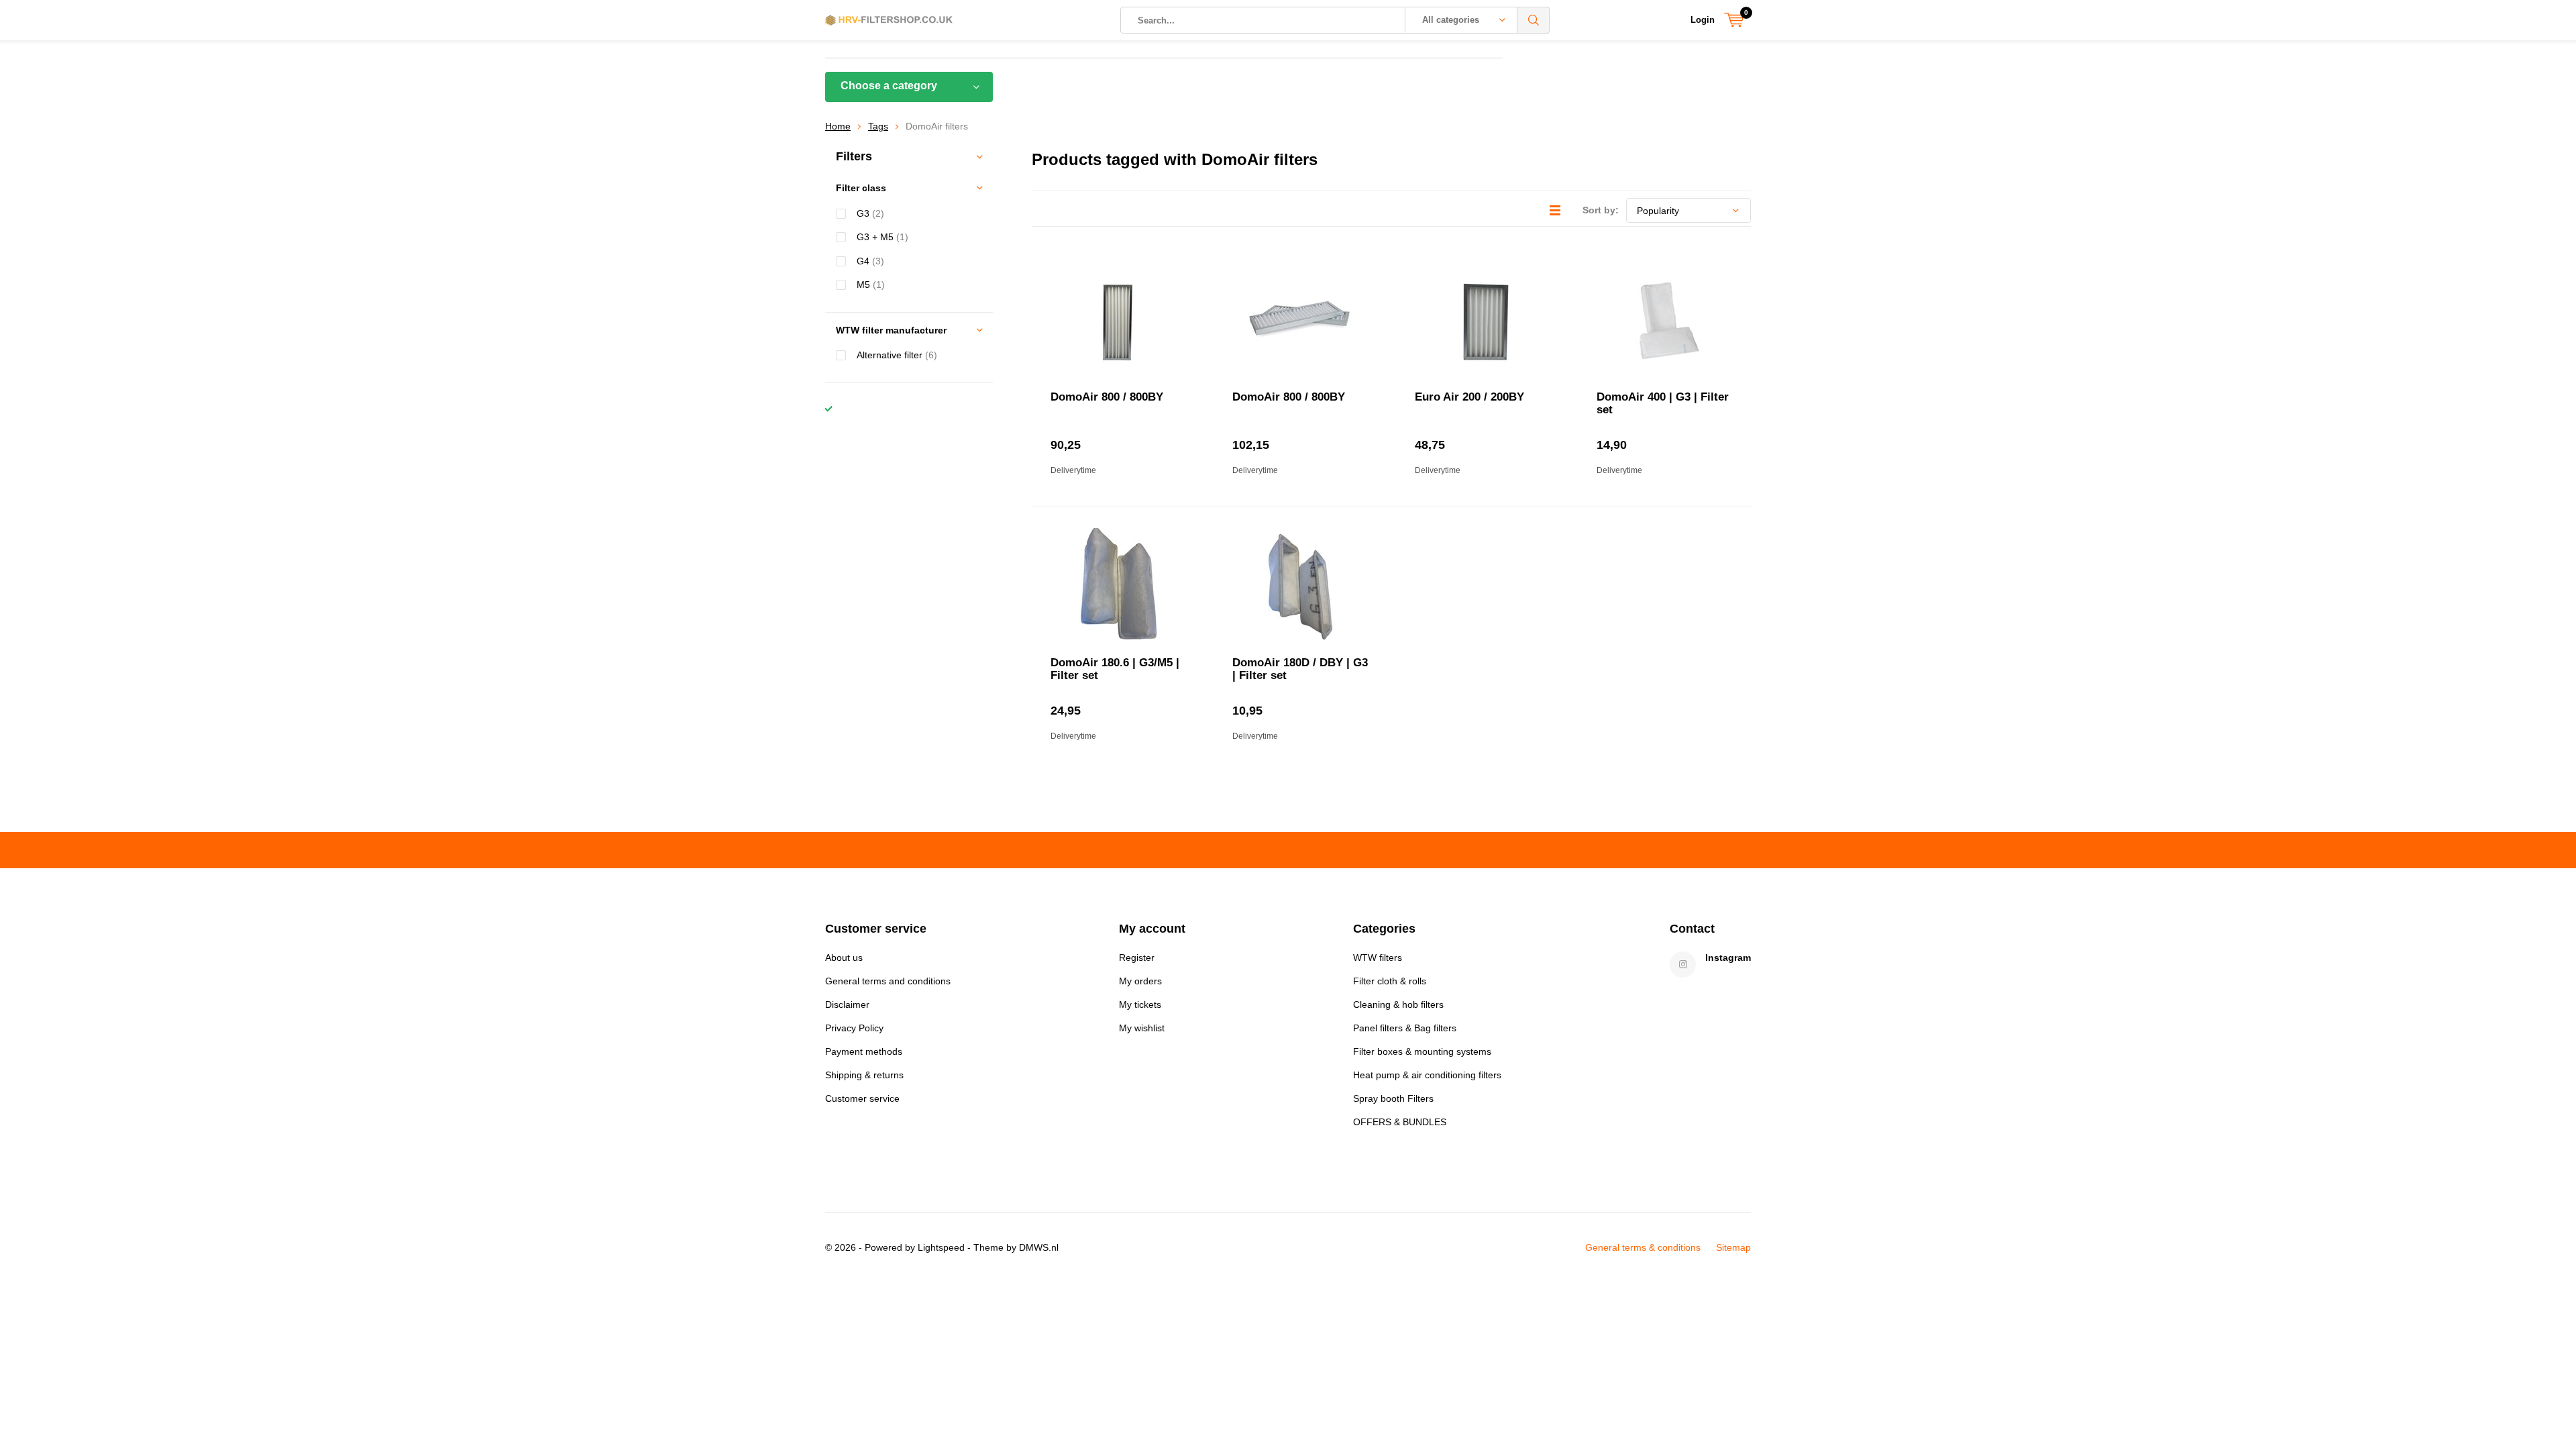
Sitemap (1733, 1247)
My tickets (1140, 1004)
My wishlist (1142, 1028)
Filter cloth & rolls (1390, 981)
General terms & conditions (1643, 1247)
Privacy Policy (854, 1028)
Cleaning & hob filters (1398, 1004)
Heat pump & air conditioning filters (1427, 1075)
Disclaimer (847, 1004)
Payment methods (864, 1051)
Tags (878, 126)
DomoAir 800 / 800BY (1107, 397)
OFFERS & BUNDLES (1400, 1122)
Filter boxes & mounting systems (1422, 1051)
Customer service (862, 1098)
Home (838, 126)
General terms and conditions (888, 981)
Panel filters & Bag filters (1405, 1028)
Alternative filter (897, 355)
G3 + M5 (882, 237)
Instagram (1728, 957)
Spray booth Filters (1393, 1098)
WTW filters (1378, 957)
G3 (870, 213)
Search (1534, 20)
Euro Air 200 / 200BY (1469, 397)
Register (1137, 957)
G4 (870, 261)
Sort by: (1601, 210)
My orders (1140, 981)
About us (844, 957)
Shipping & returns (864, 1075)
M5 (871, 284)
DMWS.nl (1039, 1247)
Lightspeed (941, 1247)
